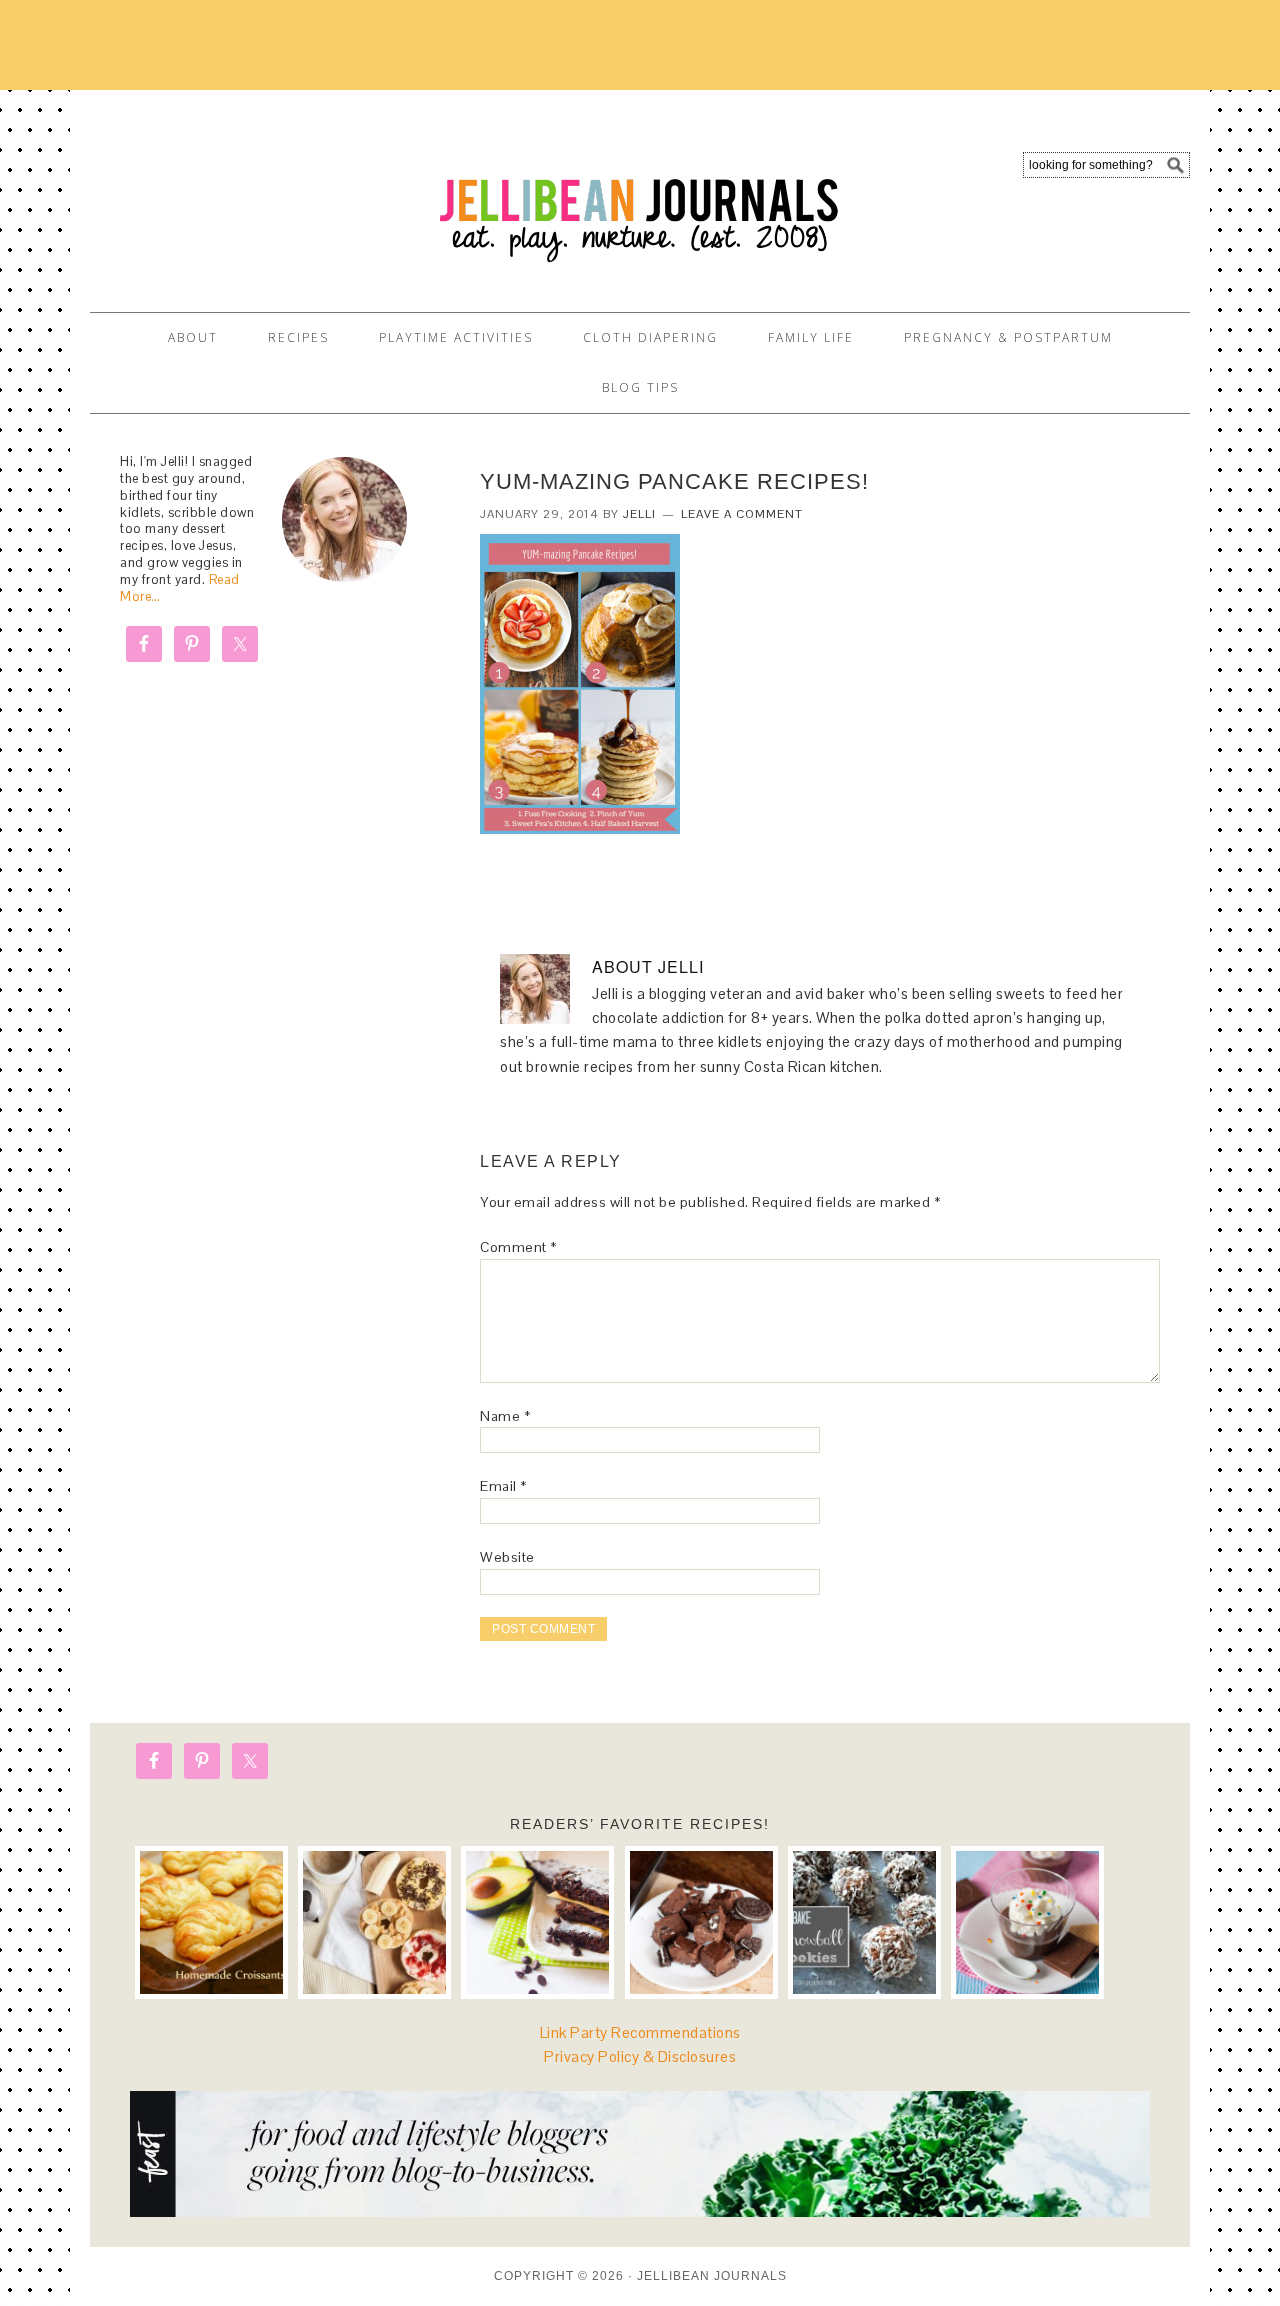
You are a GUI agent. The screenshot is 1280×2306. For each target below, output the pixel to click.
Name (505, 1416)
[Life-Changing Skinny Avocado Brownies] (537, 1922)
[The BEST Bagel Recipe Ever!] (374, 1922)
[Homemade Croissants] (211, 1922)
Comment (518, 1247)
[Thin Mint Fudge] (701, 1922)
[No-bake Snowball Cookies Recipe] (864, 1922)
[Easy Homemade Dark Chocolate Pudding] (1027, 1922)
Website (507, 1557)
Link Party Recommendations (640, 2032)
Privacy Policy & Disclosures (640, 2056)
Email (503, 1486)
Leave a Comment (742, 514)
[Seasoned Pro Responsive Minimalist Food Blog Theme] (640, 2211)
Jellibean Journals (270, 192)
